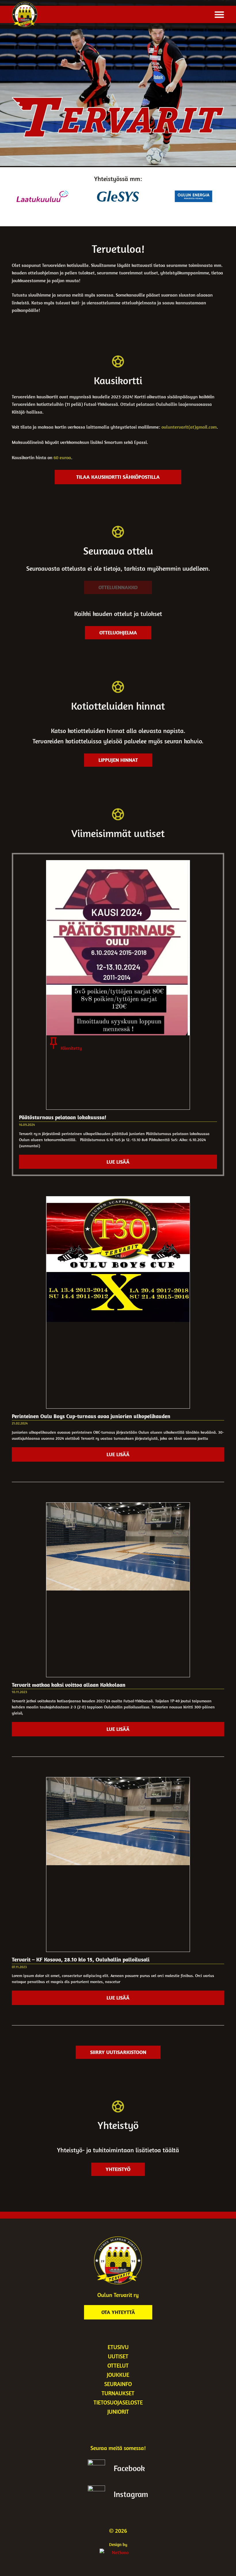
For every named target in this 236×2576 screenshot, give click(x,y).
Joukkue (118, 2375)
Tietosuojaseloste (118, 2402)
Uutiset (118, 2356)
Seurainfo (118, 2384)
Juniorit (118, 2412)
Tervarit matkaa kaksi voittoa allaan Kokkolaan (69, 1685)
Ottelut (118, 2365)
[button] (219, 14)
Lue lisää (118, 1162)
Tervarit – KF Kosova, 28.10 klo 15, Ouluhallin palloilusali (81, 1959)
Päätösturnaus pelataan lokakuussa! (63, 1117)
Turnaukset (118, 2393)
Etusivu (118, 2347)
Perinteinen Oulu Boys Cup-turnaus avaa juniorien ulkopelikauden (91, 1416)
